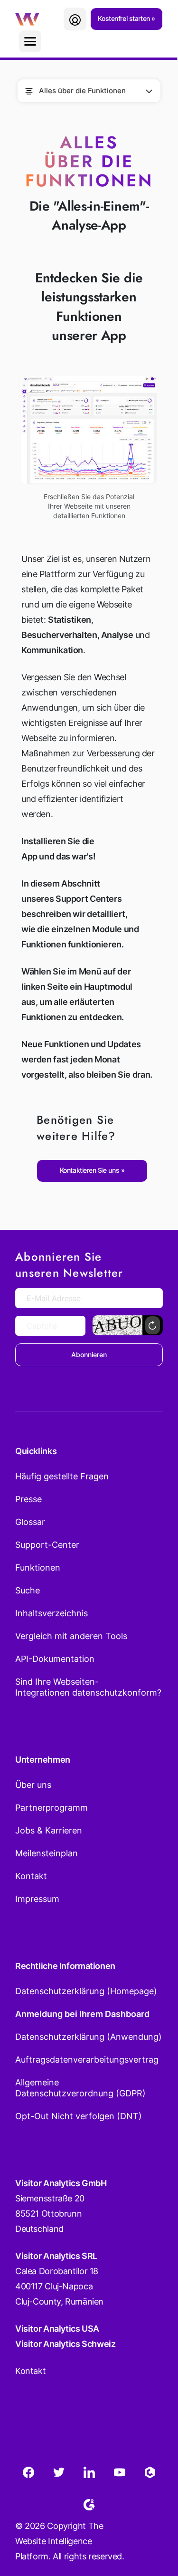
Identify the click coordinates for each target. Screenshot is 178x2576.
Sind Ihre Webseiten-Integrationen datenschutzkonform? (88, 1687)
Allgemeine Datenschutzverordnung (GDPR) (80, 2088)
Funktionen (38, 1568)
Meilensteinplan (47, 1853)
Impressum (37, 1899)
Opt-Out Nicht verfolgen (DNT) (79, 2116)
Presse (28, 1499)
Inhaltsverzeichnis (52, 1613)
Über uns (33, 1785)
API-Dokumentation (55, 1659)
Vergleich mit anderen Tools (71, 1636)
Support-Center (47, 1545)
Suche (28, 1590)
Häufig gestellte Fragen (62, 1476)
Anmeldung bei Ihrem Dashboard (82, 2014)
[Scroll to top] (154, 2522)
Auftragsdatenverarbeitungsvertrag (87, 2060)
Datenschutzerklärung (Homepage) (86, 1991)
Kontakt (31, 1876)
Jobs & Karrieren (49, 1830)
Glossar (30, 1522)
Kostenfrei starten (125, 18)
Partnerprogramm (52, 1808)
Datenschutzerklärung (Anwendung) (89, 2037)
